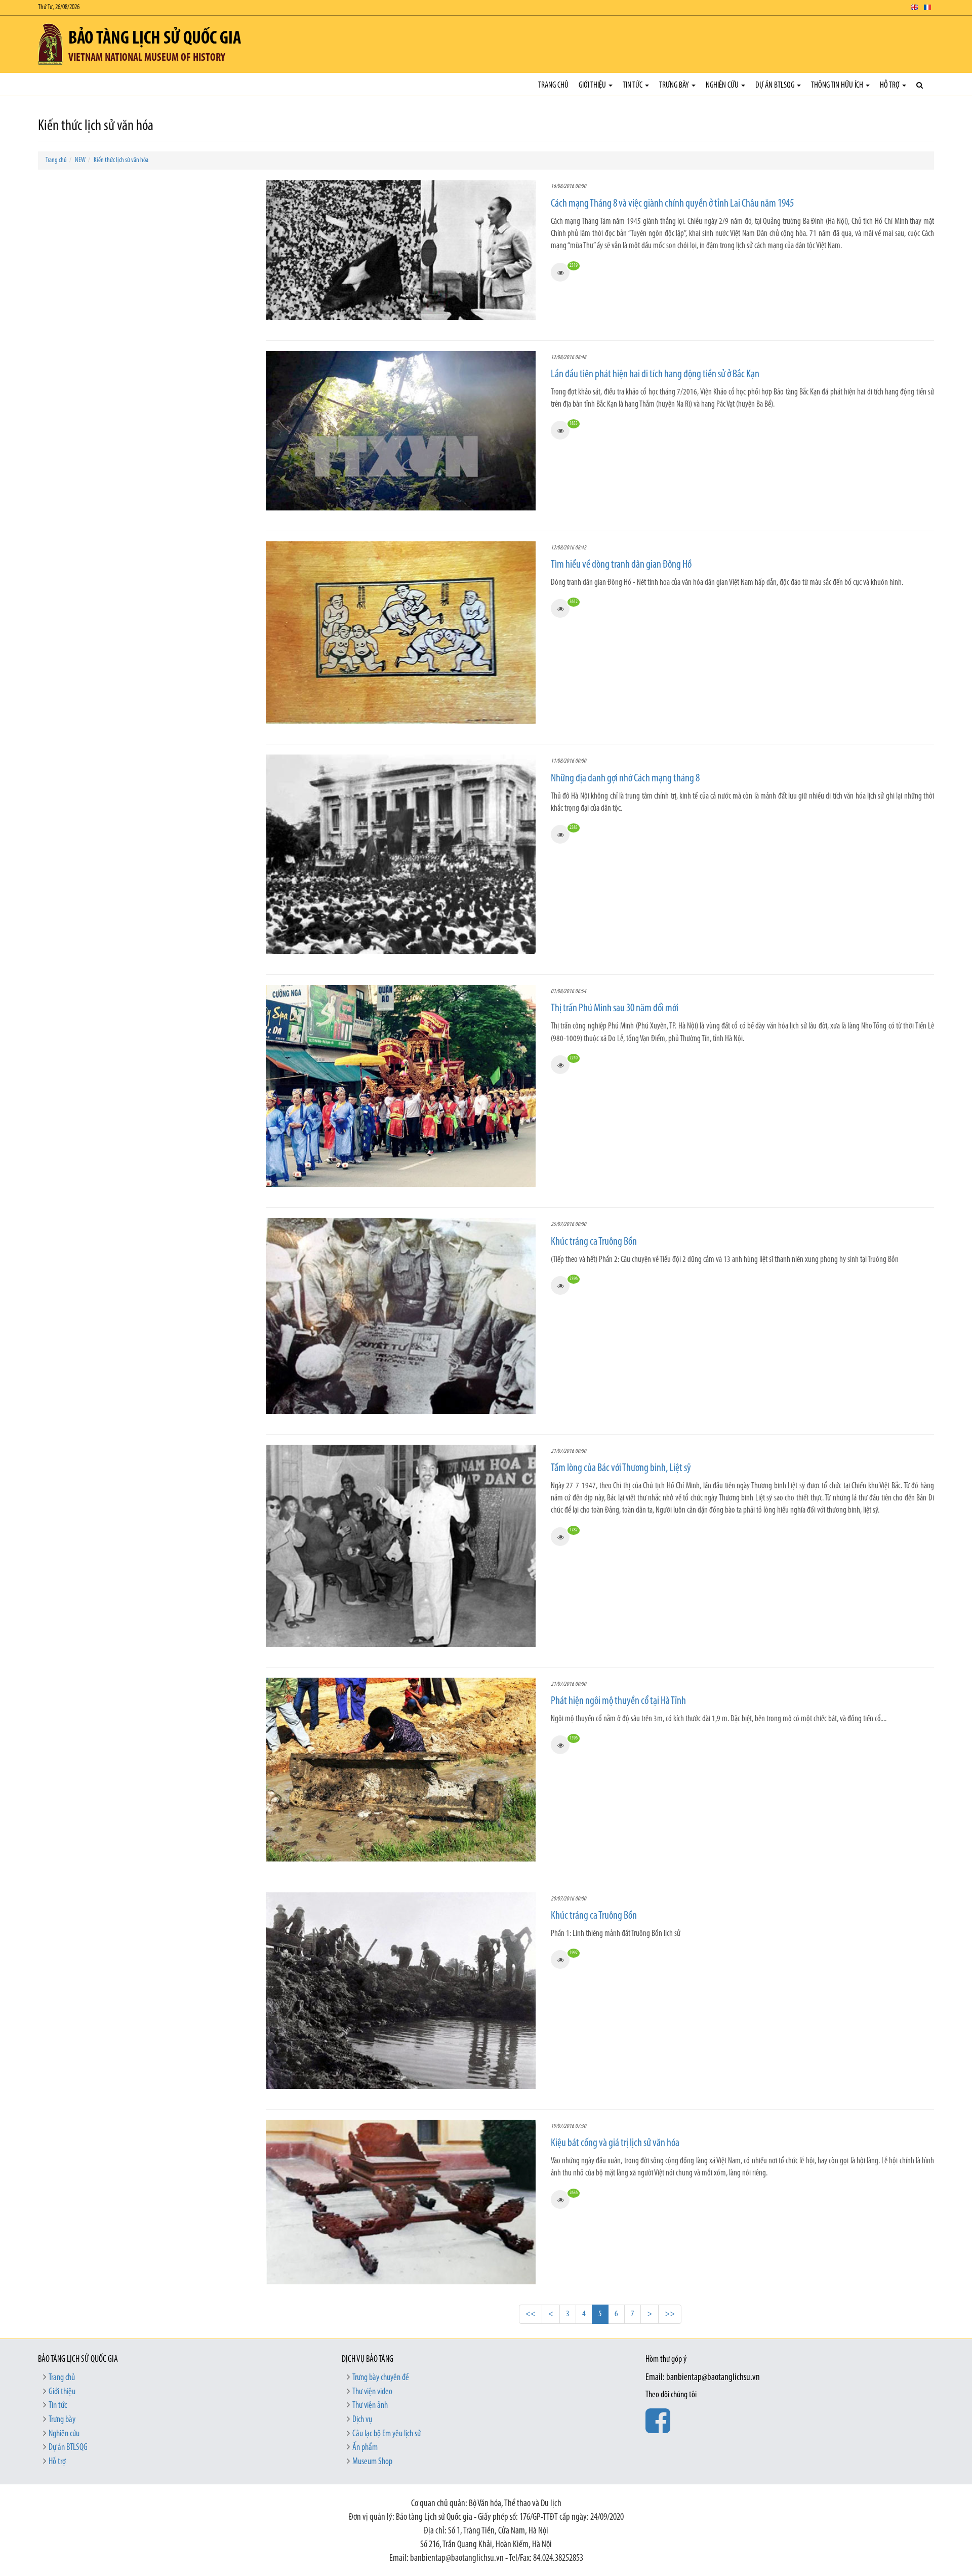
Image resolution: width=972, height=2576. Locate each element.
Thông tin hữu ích (838, 85)
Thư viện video (372, 2392)
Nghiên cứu (723, 85)
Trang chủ (553, 85)
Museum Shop (372, 2462)
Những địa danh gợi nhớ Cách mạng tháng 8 (625, 779)
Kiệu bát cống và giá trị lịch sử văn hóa (615, 2143)
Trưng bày (675, 85)
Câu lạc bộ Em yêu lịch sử (387, 2434)
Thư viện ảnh (370, 2406)
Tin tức (633, 85)
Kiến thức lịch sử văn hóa (121, 160)
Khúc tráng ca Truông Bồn (594, 1242)
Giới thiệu (593, 85)
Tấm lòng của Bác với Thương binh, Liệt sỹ (621, 1468)
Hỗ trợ (890, 85)
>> (670, 2314)
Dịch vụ (362, 2420)
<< (531, 2314)
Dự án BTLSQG (776, 85)
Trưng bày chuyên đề (381, 2378)
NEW (80, 160)
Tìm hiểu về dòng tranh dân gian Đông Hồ (621, 565)
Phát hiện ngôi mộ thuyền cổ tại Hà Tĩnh (618, 1701)
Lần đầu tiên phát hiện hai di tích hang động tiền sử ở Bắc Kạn (655, 374)
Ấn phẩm (365, 2448)
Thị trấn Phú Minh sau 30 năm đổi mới (615, 1008)
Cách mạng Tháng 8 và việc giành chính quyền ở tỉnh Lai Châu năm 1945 (672, 204)
